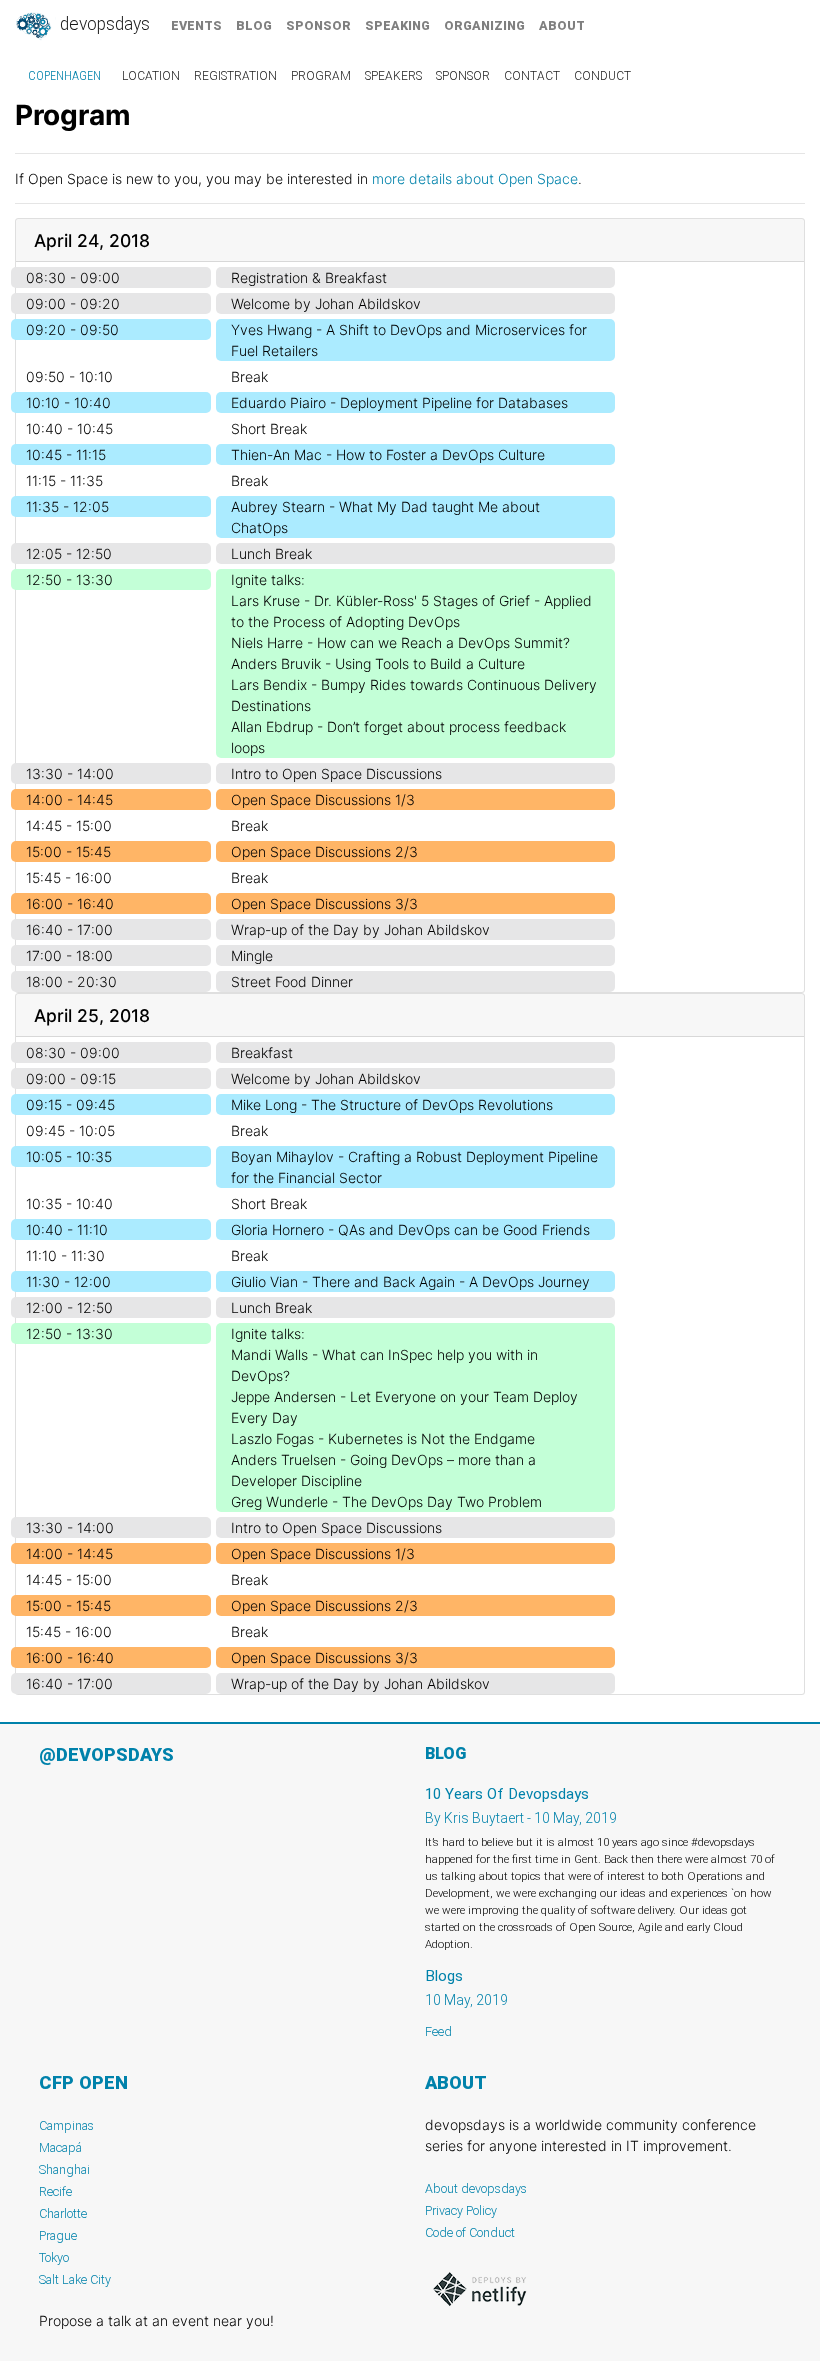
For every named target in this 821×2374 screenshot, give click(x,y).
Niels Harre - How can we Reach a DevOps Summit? (400, 642)
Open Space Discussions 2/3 (324, 851)
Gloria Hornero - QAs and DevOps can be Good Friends (410, 1229)
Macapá (60, 2147)
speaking (397, 25)
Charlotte (63, 2213)
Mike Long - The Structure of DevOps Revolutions (392, 1104)
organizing (484, 25)
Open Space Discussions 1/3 (323, 799)
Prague (58, 2235)
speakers (393, 76)
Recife (55, 2191)
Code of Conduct (470, 2232)
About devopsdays (476, 2188)
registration (235, 76)
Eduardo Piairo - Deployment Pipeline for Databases (399, 402)
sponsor (318, 25)
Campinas (66, 2125)
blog (254, 25)
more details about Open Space (475, 178)
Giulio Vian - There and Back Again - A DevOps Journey (410, 1281)
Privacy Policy (461, 2210)
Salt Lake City (75, 2279)
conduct (602, 76)
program (321, 76)
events (196, 25)
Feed (438, 2031)
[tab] (410, 240)
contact (532, 76)
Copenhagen (64, 76)
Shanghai (64, 2169)
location (151, 76)
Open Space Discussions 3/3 (324, 903)
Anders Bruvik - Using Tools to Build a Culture (378, 663)
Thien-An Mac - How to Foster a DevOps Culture (388, 454)
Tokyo (54, 2257)
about (562, 25)
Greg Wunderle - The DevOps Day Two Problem (386, 1501)
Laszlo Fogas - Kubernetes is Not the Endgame (383, 1438)
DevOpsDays (103, 24)
